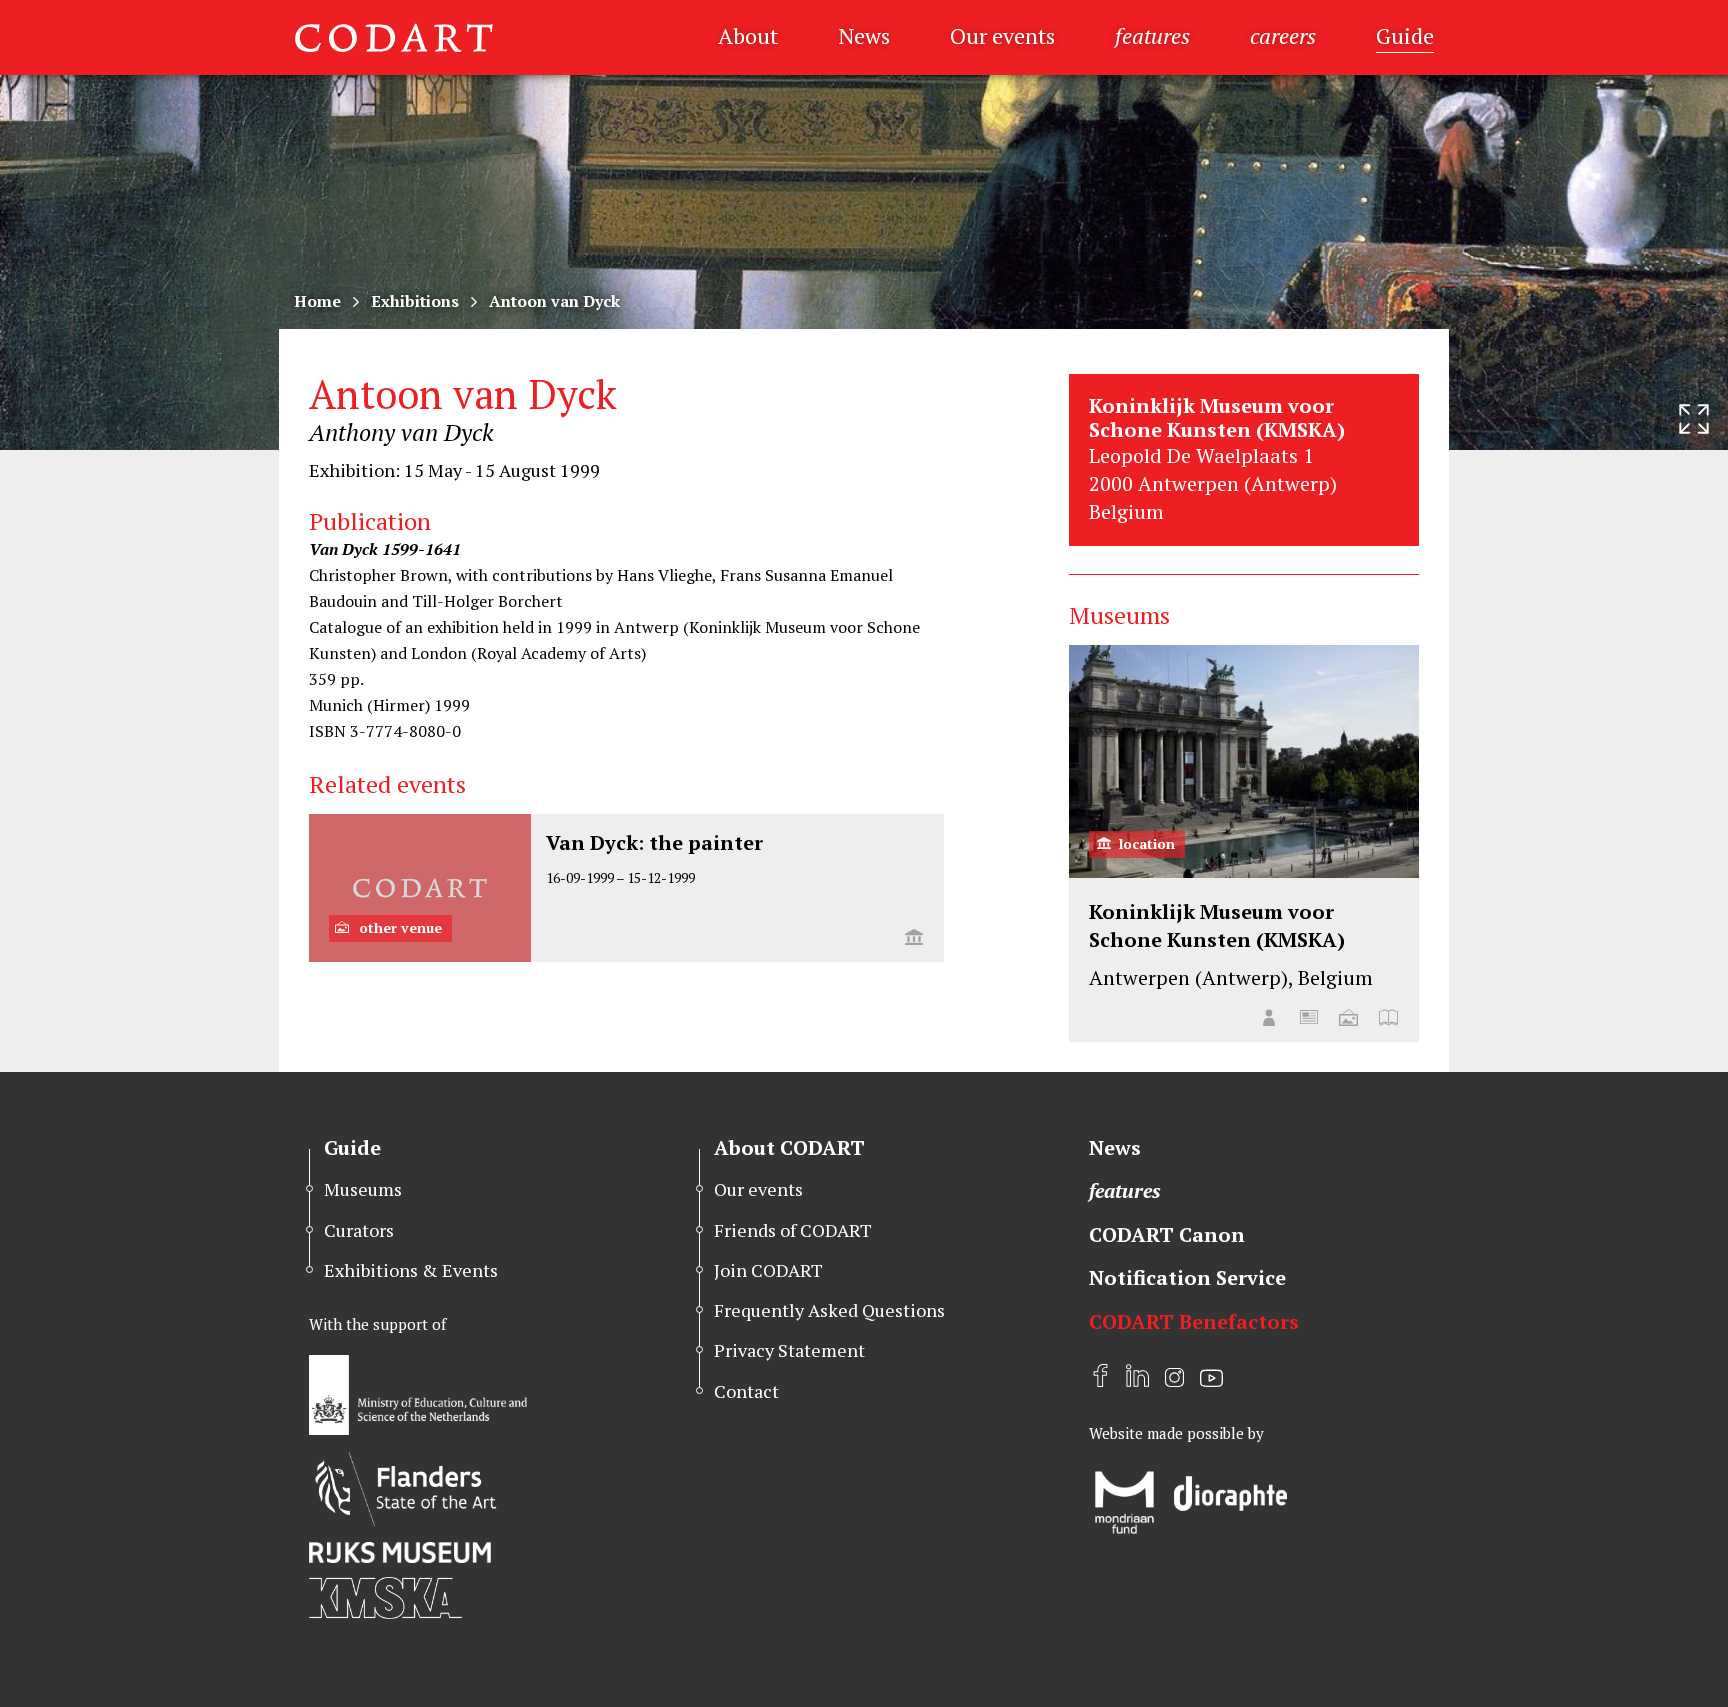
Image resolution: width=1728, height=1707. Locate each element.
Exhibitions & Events (411, 1270)
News (864, 35)
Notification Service (1187, 1277)
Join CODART (768, 1270)
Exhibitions (415, 301)
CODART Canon (1167, 1234)
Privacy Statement (789, 1350)
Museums (363, 1189)
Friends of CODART (793, 1230)
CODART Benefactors (1194, 1321)
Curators (359, 1230)
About (748, 35)
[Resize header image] (1694, 419)
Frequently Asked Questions (829, 1310)
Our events (1002, 35)
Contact (746, 1391)
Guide (1405, 35)
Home (317, 301)
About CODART (789, 1147)
